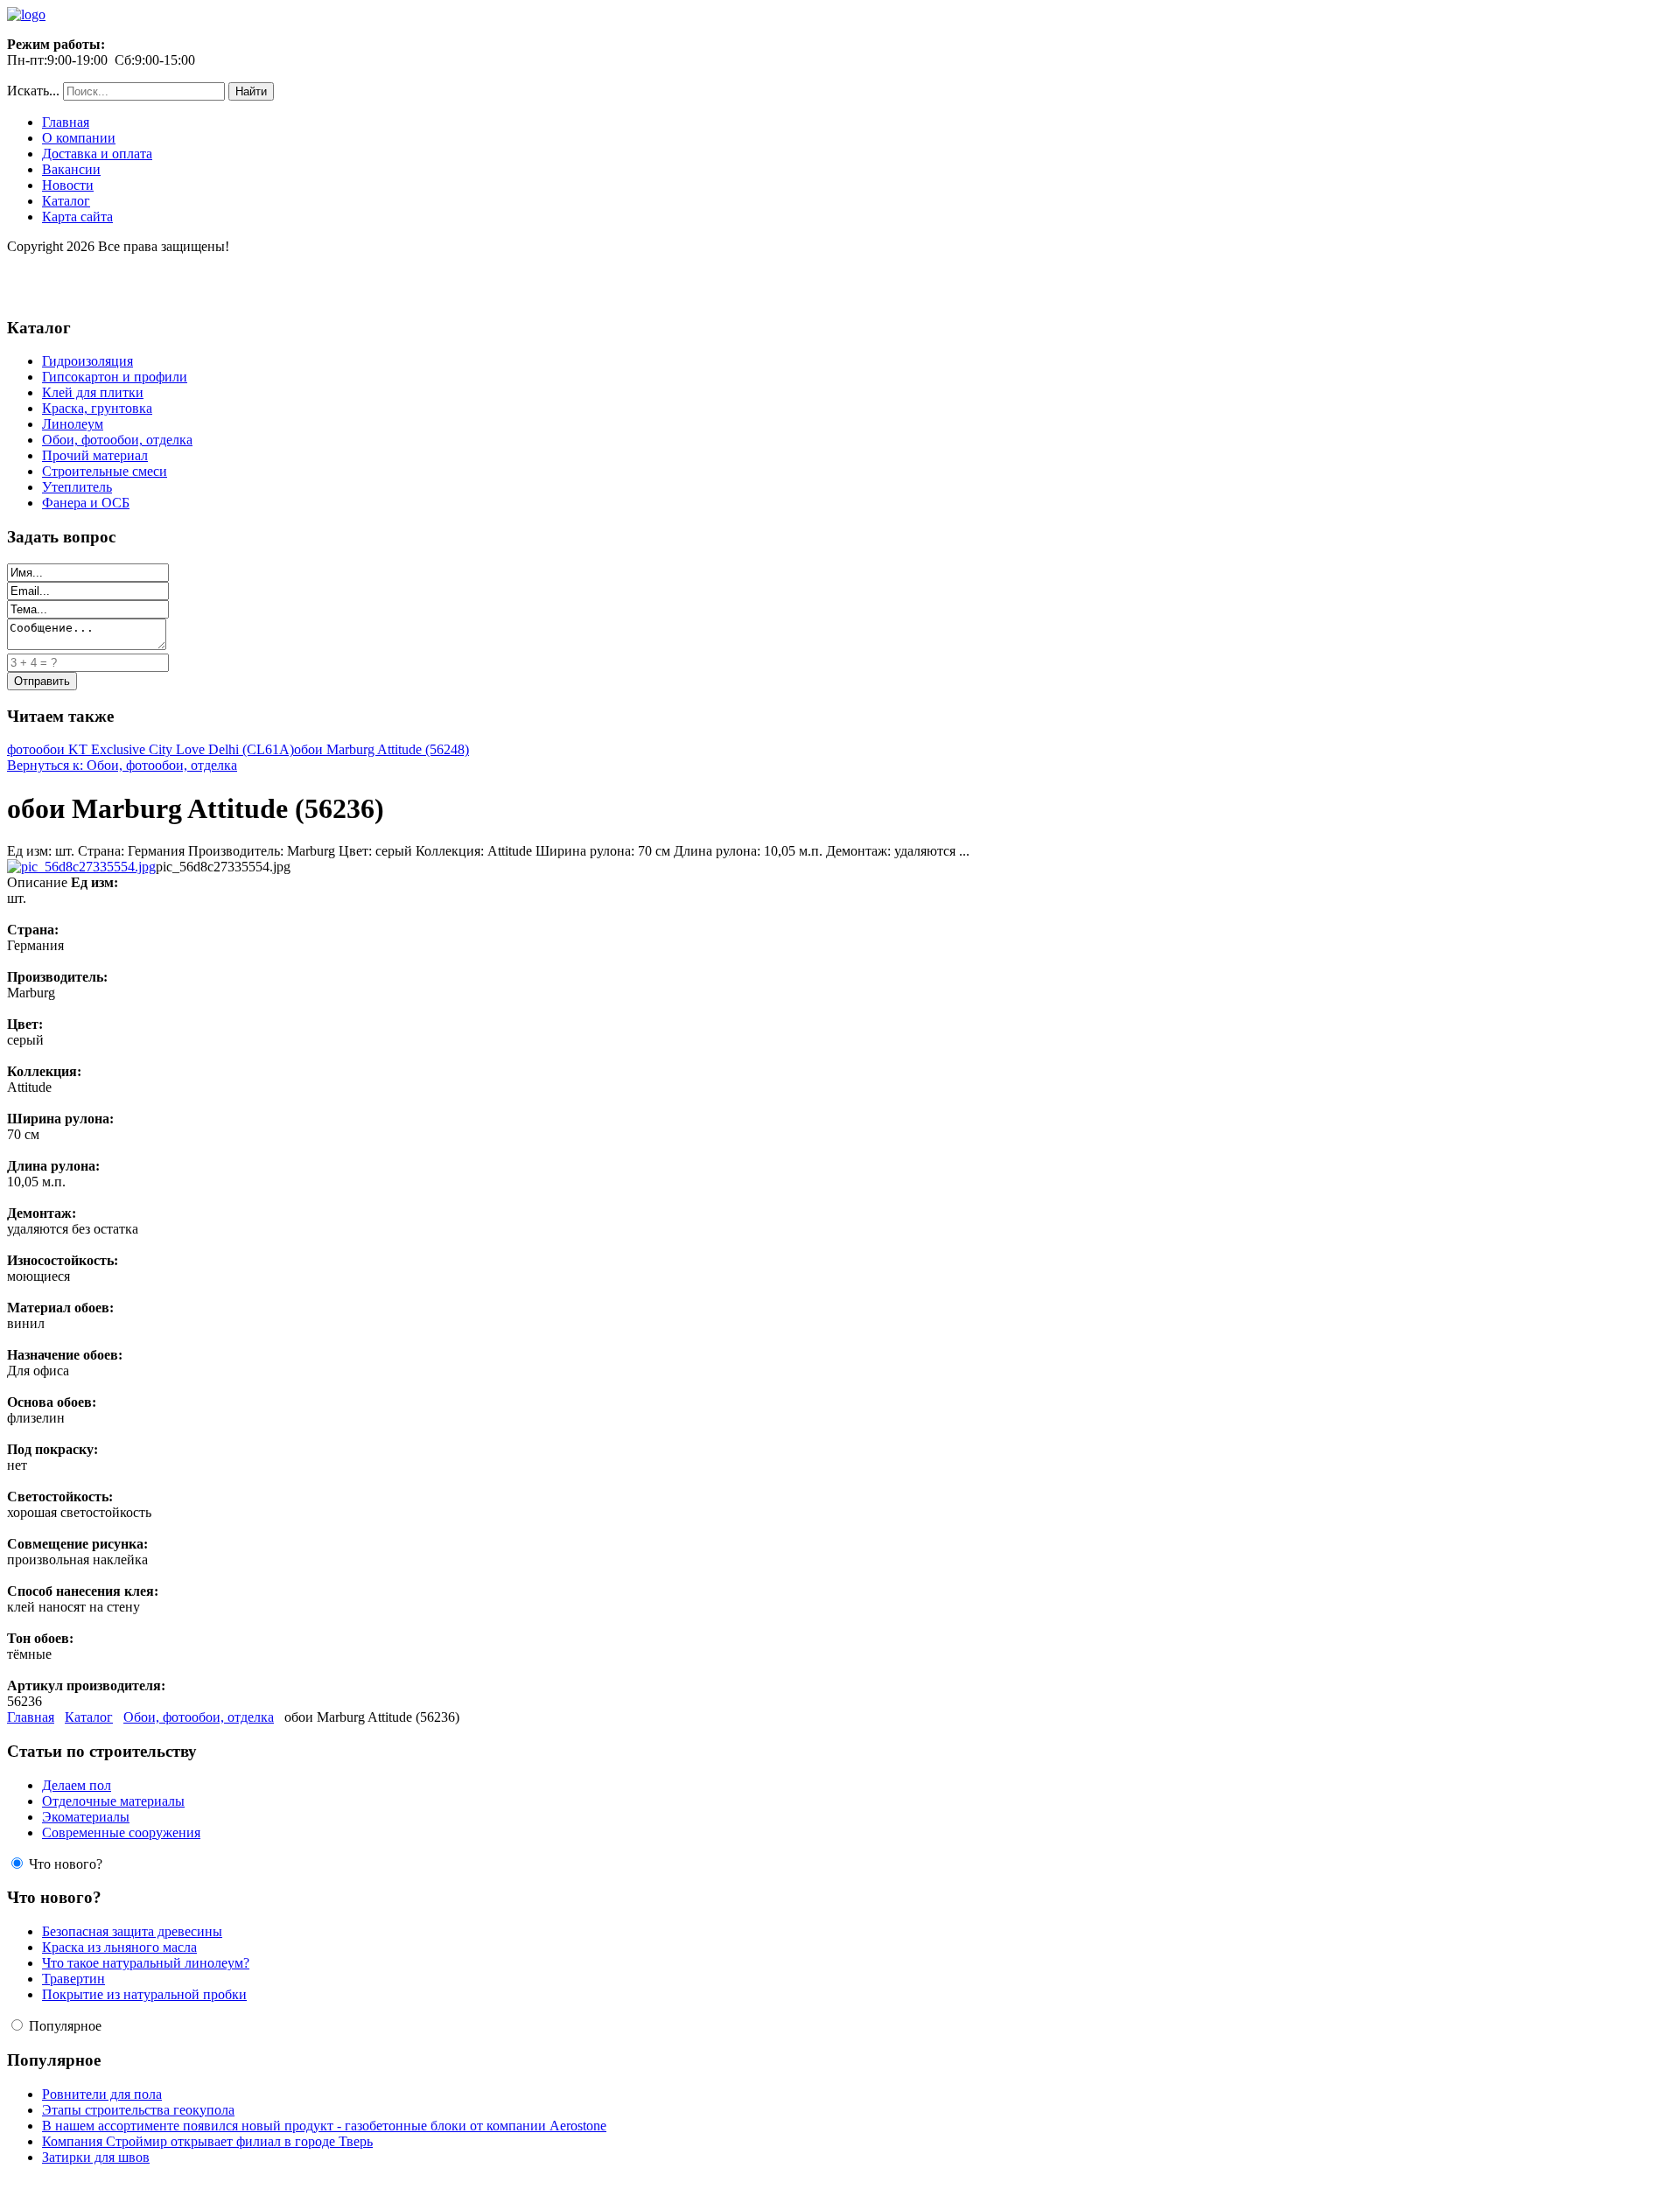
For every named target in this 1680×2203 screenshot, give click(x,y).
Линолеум (73, 424)
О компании (79, 138)
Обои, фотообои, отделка (117, 440)
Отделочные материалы (113, 1801)
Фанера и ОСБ (86, 503)
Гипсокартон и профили (115, 377)
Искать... (33, 91)
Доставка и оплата (97, 154)
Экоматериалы (86, 1817)
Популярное (65, 2026)
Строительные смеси (105, 471)
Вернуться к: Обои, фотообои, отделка (122, 765)
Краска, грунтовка (97, 408)
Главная (66, 122)
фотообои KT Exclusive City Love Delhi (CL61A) (150, 749)
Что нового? (66, 1864)
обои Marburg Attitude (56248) (381, 749)
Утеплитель (77, 487)
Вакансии (71, 169)
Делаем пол (77, 1785)
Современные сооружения (121, 1832)
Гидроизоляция (87, 361)
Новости (68, 185)
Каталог (66, 201)
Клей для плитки (93, 392)
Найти (251, 91)
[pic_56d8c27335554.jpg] (81, 867)
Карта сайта (77, 217)
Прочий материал (95, 455)
